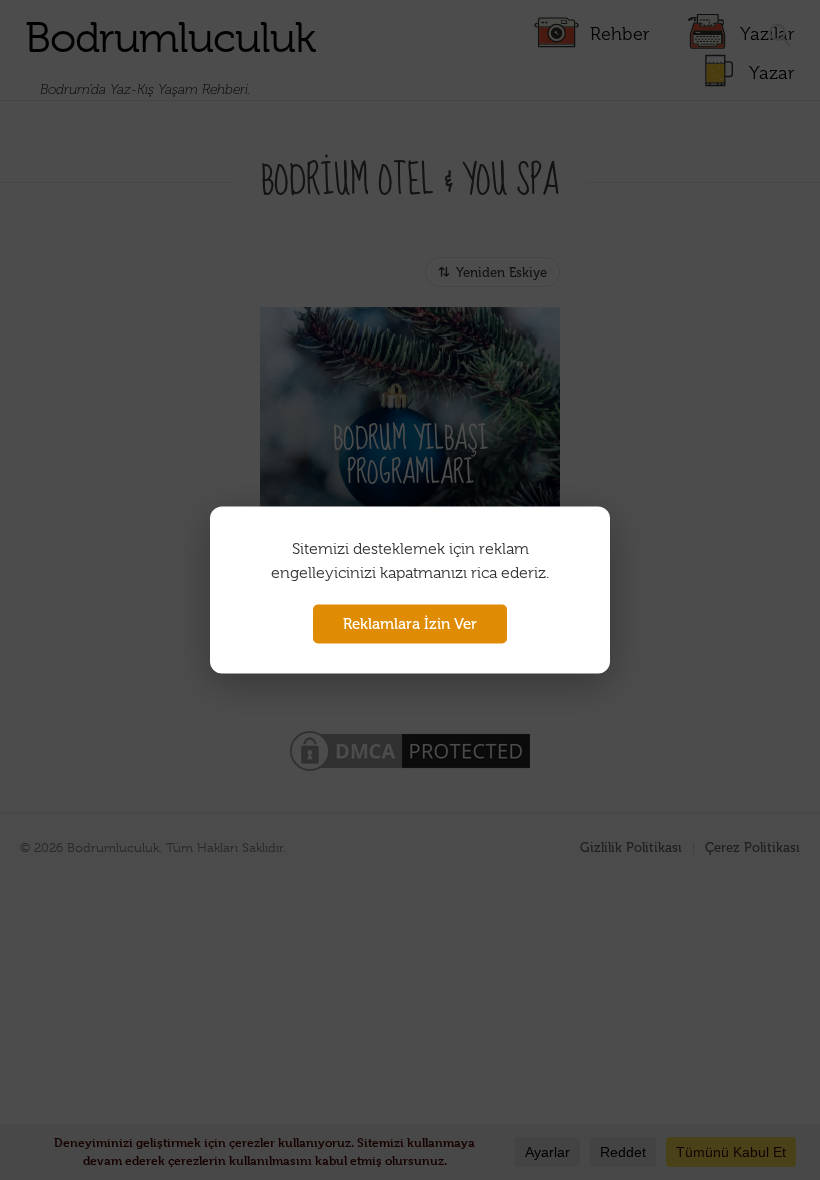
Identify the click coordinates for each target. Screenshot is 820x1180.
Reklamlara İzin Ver (410, 624)
